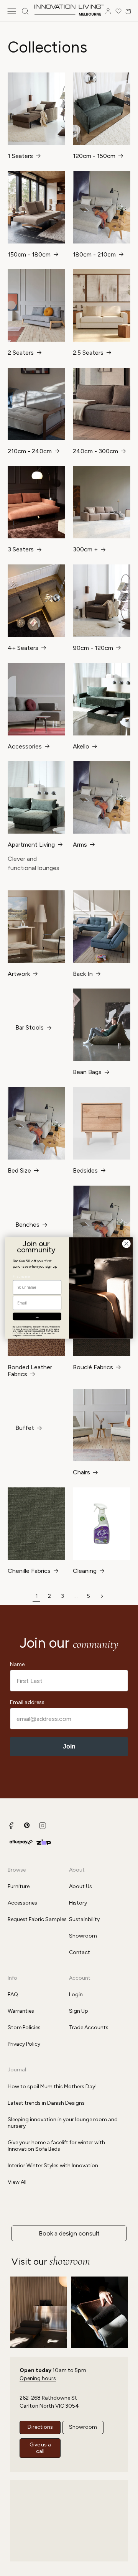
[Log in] (108, 11)
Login (76, 1995)
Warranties (21, 2011)
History (78, 1903)
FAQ (13, 1995)
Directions (40, 2427)
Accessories (25, 747)
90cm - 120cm (93, 648)
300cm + (85, 549)
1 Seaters (20, 156)
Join (69, 1746)
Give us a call (40, 2448)
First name (21, 1276)
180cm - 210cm (94, 255)
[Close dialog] (126, 1244)
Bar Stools (30, 1028)
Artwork (19, 974)
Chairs (81, 1472)
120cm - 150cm (94, 156)
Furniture (19, 1886)
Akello (81, 747)
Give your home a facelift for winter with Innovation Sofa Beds (56, 2146)
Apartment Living (31, 845)
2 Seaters (21, 353)
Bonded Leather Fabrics (30, 1371)
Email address (27, 1702)
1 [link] (37, 1596)
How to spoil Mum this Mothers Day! (52, 2087)
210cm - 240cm (30, 451)
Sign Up (79, 2011)
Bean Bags (87, 1072)
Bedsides (85, 1171)
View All (17, 2182)
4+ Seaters (23, 648)
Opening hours (38, 2378)
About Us (80, 1886)
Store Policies (24, 2027)
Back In (83, 974)
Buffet (25, 1428)
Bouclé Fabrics (93, 1367)
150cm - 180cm (29, 255)
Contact (80, 1952)
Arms (80, 845)
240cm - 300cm (95, 451)
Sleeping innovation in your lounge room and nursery (63, 2123)
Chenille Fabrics (29, 1571)
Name (17, 1664)
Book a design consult (69, 2233)
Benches (27, 1225)
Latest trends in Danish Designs (46, 2103)
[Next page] (102, 1596)
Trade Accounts (89, 2027)
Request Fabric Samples (37, 1919)
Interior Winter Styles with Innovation (53, 2166)
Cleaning (85, 1571)
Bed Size (19, 1171)
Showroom (83, 1936)
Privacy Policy (24, 2044)
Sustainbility (84, 1919)
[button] (11, 11)
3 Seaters (21, 549)
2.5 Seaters (88, 353)
